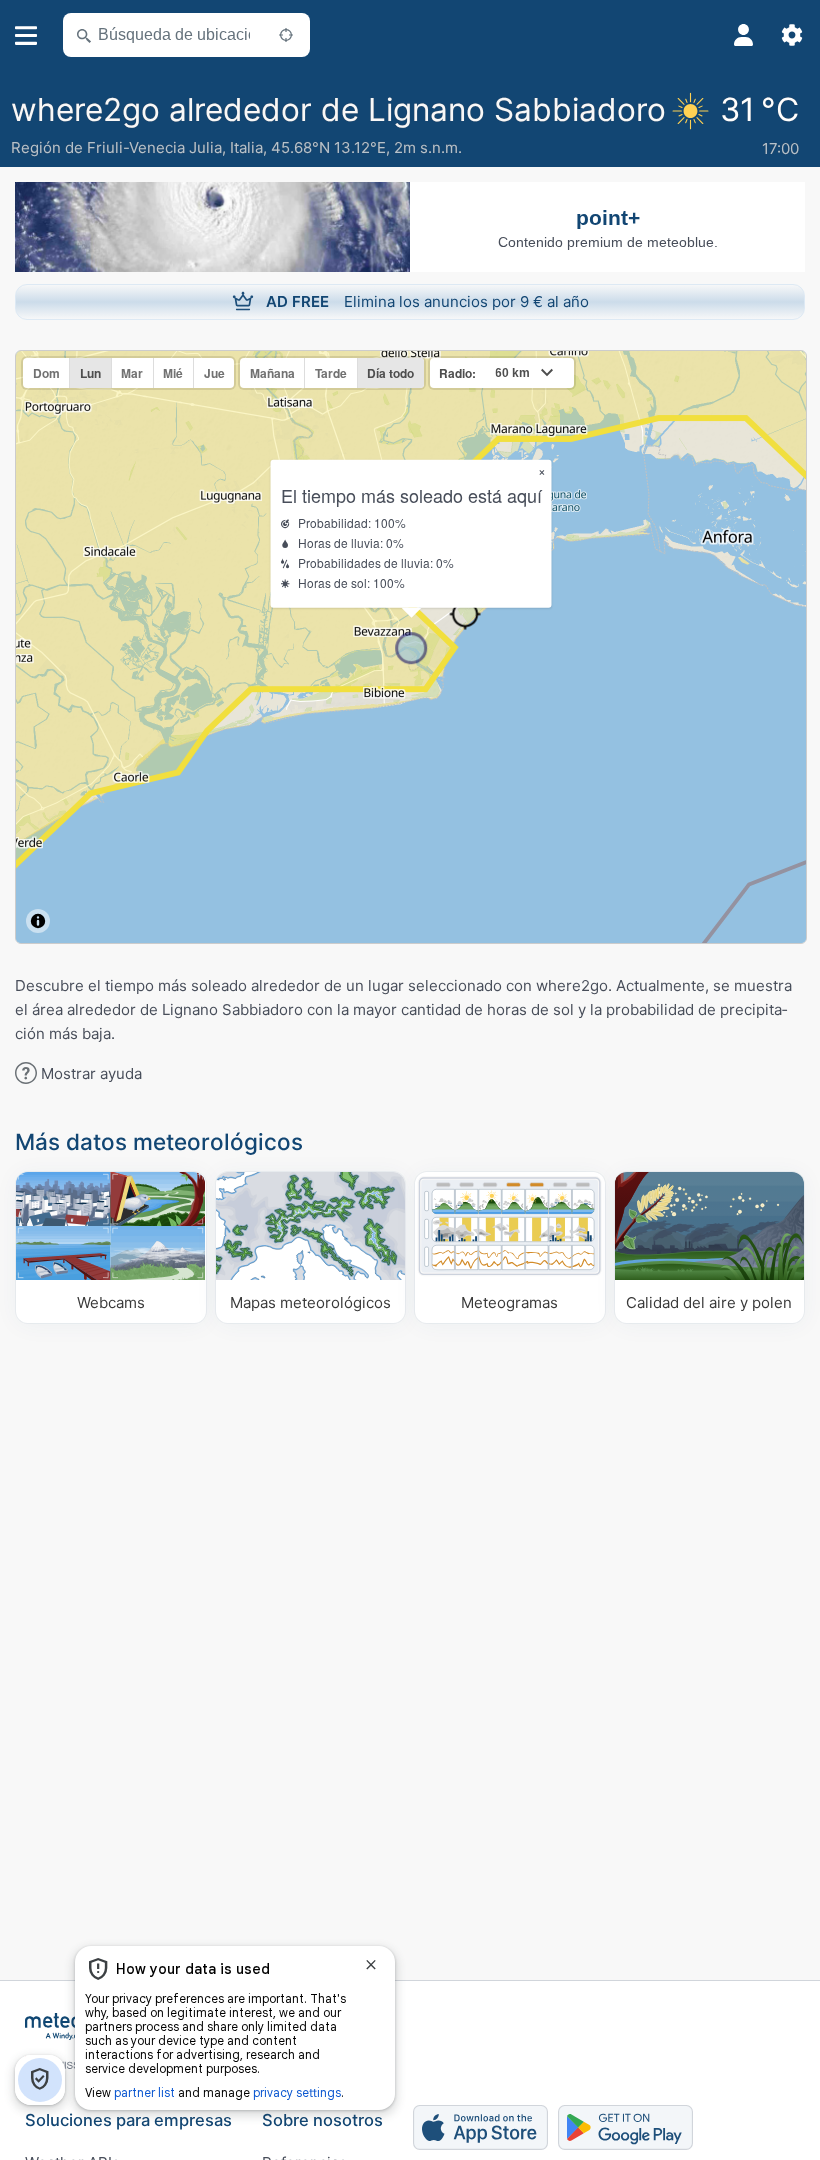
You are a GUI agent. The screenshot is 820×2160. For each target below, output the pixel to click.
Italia (246, 147)
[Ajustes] (792, 35)
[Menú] (26, 35)
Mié (173, 373)
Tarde (331, 373)
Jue (214, 373)
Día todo (390, 373)
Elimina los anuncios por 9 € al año (427, 301)
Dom (46, 373)
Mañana (272, 373)
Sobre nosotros (322, 2120)
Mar (132, 373)
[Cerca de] (286, 35)
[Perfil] (744, 35)
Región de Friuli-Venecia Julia (116, 147)
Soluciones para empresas (128, 2120)
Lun (90, 373)
